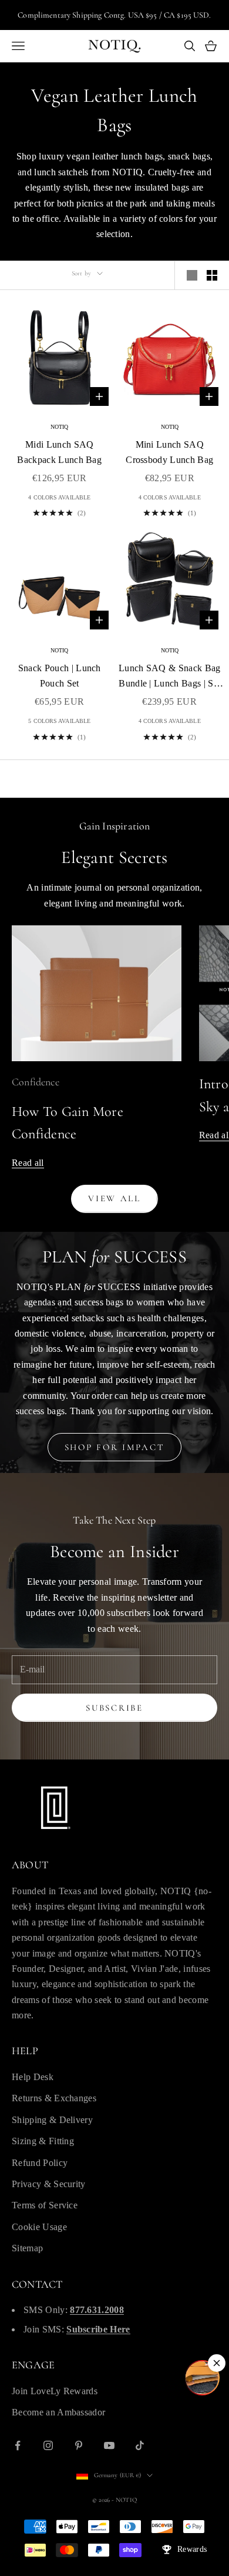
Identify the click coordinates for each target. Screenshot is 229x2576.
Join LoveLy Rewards (55, 2391)
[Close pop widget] (217, 2363)
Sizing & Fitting (43, 2141)
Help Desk (33, 2077)
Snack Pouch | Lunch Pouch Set (60, 676)
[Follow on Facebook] (18, 2445)
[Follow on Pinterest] (79, 2445)
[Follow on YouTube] (109, 2445)
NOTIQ (60, 427)
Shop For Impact (115, 1447)
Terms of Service (45, 2205)
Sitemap (27, 2248)
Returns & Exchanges (54, 2098)
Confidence (36, 1082)
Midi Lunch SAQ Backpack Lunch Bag (59, 452)
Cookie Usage (39, 2227)
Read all (28, 1163)
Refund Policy (40, 2163)
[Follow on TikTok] (140, 2445)
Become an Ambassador (58, 2412)
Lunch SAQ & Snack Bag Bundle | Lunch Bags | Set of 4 (170, 677)
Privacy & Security (49, 2184)
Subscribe (114, 1708)
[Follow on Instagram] (48, 2445)
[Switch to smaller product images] (212, 275)
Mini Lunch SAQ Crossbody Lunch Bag (169, 452)
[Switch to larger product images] (192, 275)
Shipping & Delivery (52, 2120)
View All (114, 1198)
